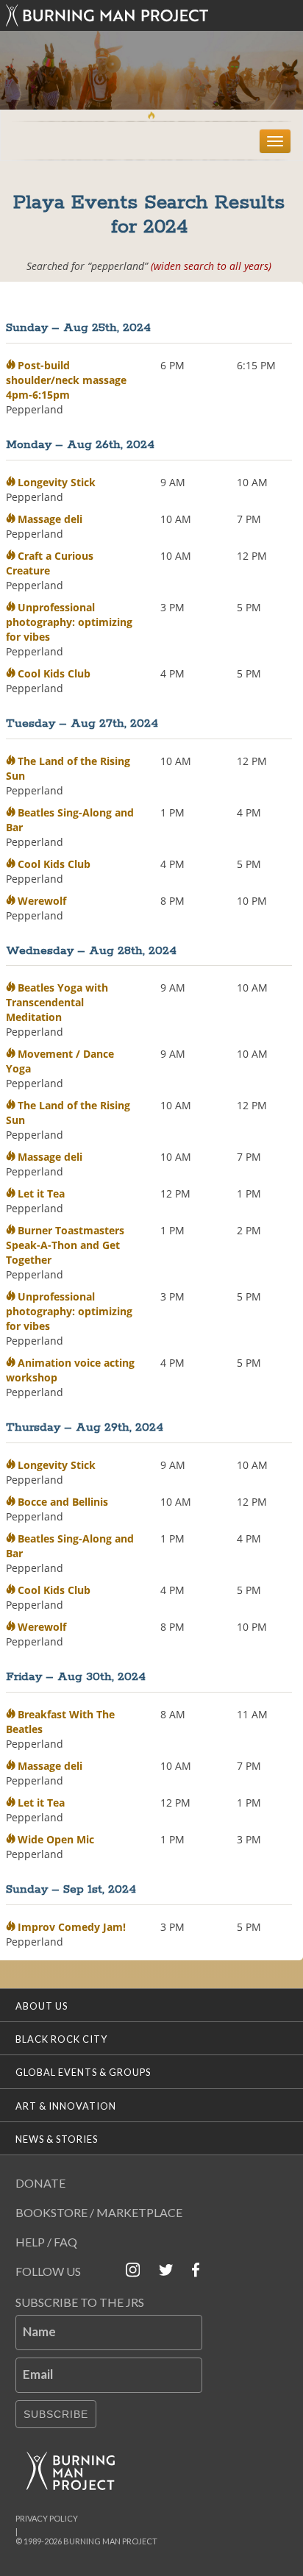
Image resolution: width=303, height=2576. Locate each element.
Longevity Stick (57, 482)
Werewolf (42, 901)
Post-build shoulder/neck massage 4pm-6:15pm (66, 380)
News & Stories (57, 2139)
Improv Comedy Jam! (72, 1927)
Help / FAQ (46, 2242)
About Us (42, 2006)
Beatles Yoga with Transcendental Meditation (57, 1002)
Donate (40, 2183)
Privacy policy (47, 2518)
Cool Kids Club (54, 673)
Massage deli (50, 519)
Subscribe (56, 2414)
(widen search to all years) (211, 266)
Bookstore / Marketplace (99, 2212)
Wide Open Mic (56, 1839)
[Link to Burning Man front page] (151, 15)
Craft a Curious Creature (50, 563)
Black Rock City (61, 2039)
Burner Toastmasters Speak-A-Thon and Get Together (65, 1245)
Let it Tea (41, 1193)
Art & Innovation (66, 2106)
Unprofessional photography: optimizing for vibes (69, 622)
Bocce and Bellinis (63, 1502)
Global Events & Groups (83, 2072)
